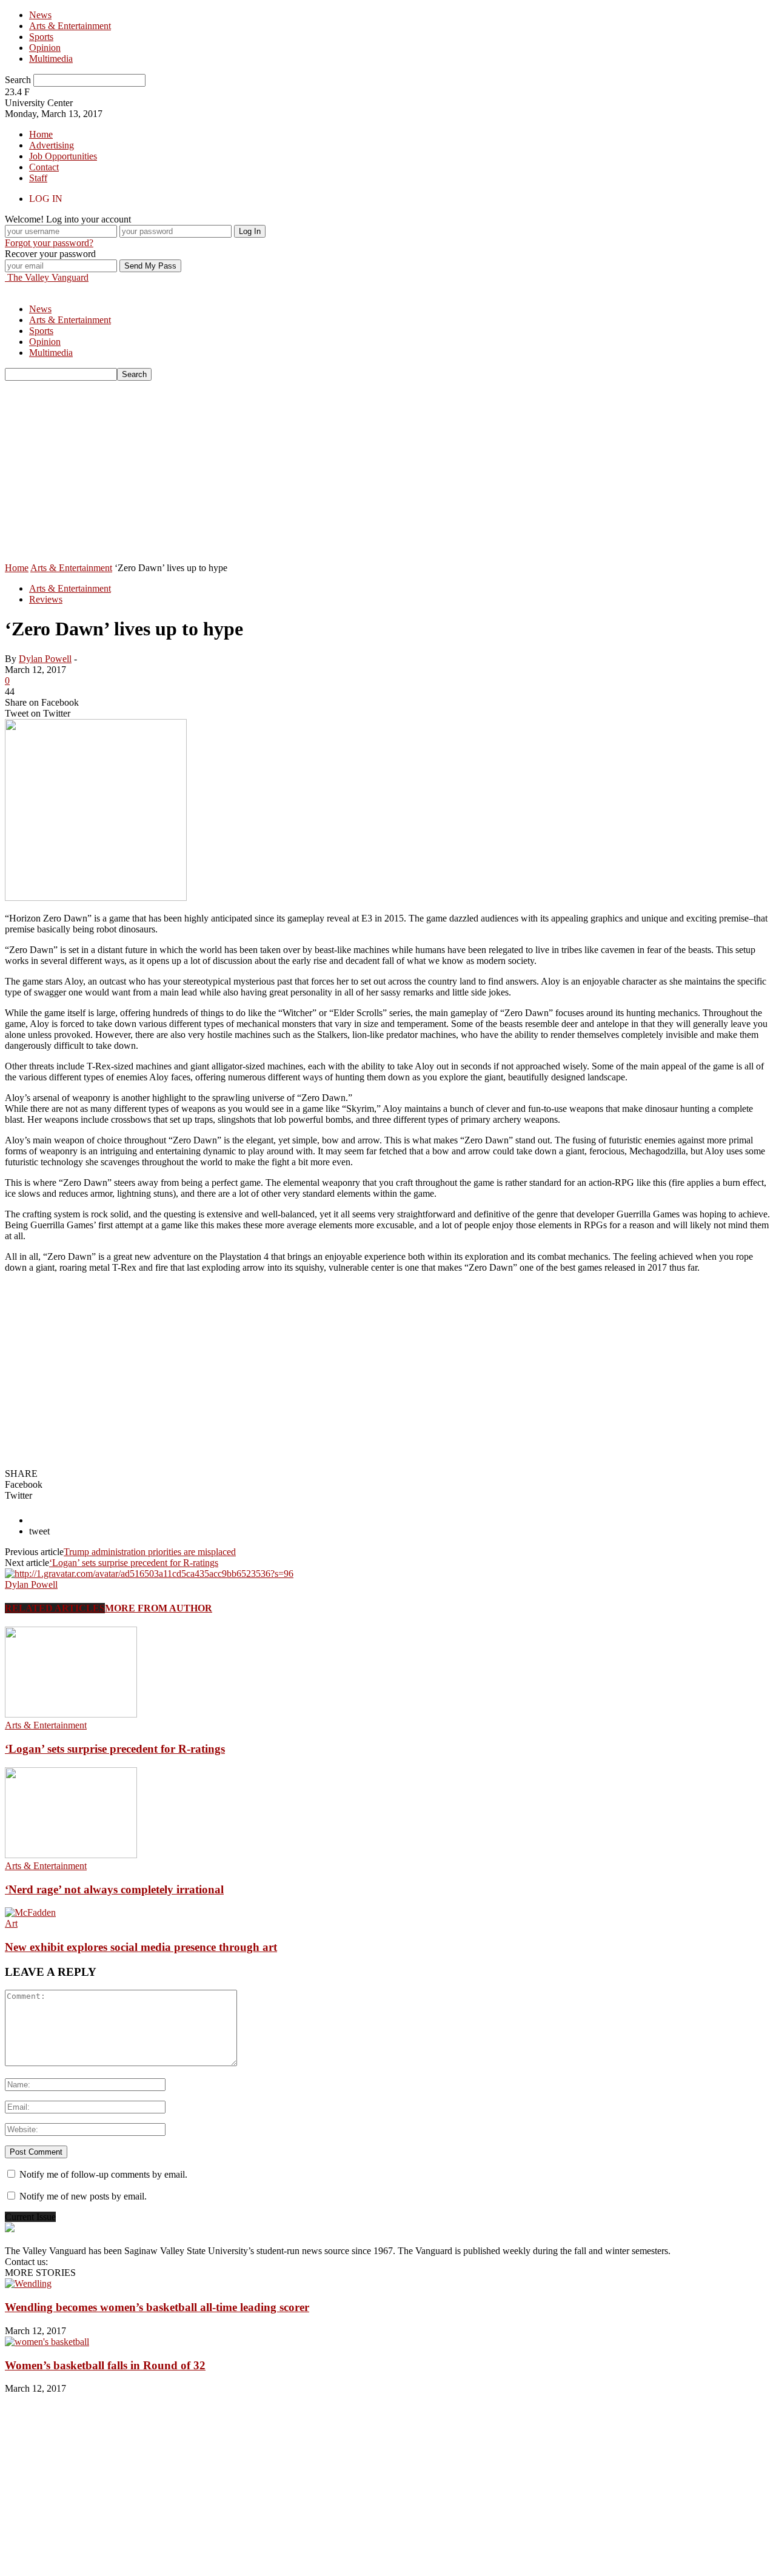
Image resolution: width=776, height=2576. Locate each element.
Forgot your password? (49, 243)
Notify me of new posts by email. (83, 2196)
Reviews (46, 599)
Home (41, 134)
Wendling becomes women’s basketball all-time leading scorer (157, 2307)
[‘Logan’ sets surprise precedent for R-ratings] (71, 1714)
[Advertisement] (388, 472)
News (40, 15)
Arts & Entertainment (70, 26)
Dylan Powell (45, 659)
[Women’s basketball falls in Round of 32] (47, 2342)
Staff (38, 178)
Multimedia (51, 59)
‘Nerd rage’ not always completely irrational (114, 1889)
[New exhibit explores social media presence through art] (30, 1912)
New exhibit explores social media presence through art (141, 1947)
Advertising (52, 145)
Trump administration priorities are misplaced (150, 1552)
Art (11, 1923)
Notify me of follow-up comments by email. (103, 2174)
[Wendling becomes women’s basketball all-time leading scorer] (28, 2283)
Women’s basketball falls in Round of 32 (105, 2365)
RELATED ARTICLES (55, 1608)
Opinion (45, 48)
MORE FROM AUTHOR (159, 1608)
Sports (41, 37)
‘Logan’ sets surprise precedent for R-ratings (134, 1563)
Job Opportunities (63, 156)
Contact (44, 167)
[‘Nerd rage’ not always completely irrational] (71, 1855)
